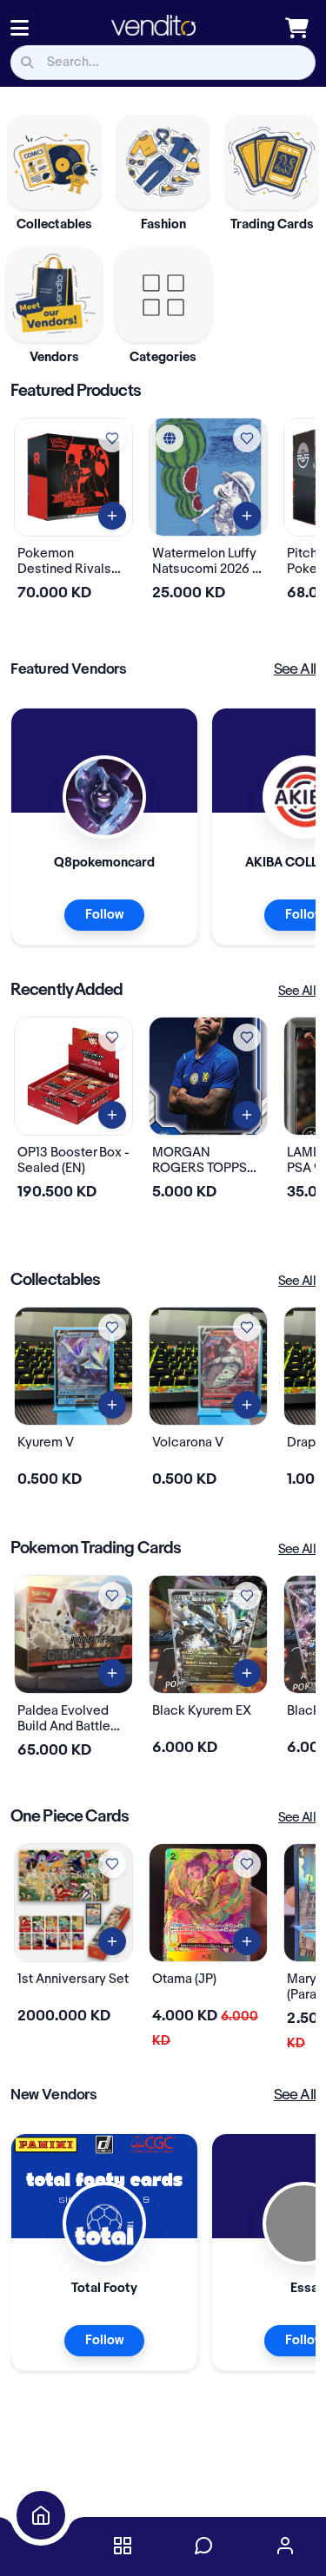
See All (295, 669)
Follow (104, 915)
